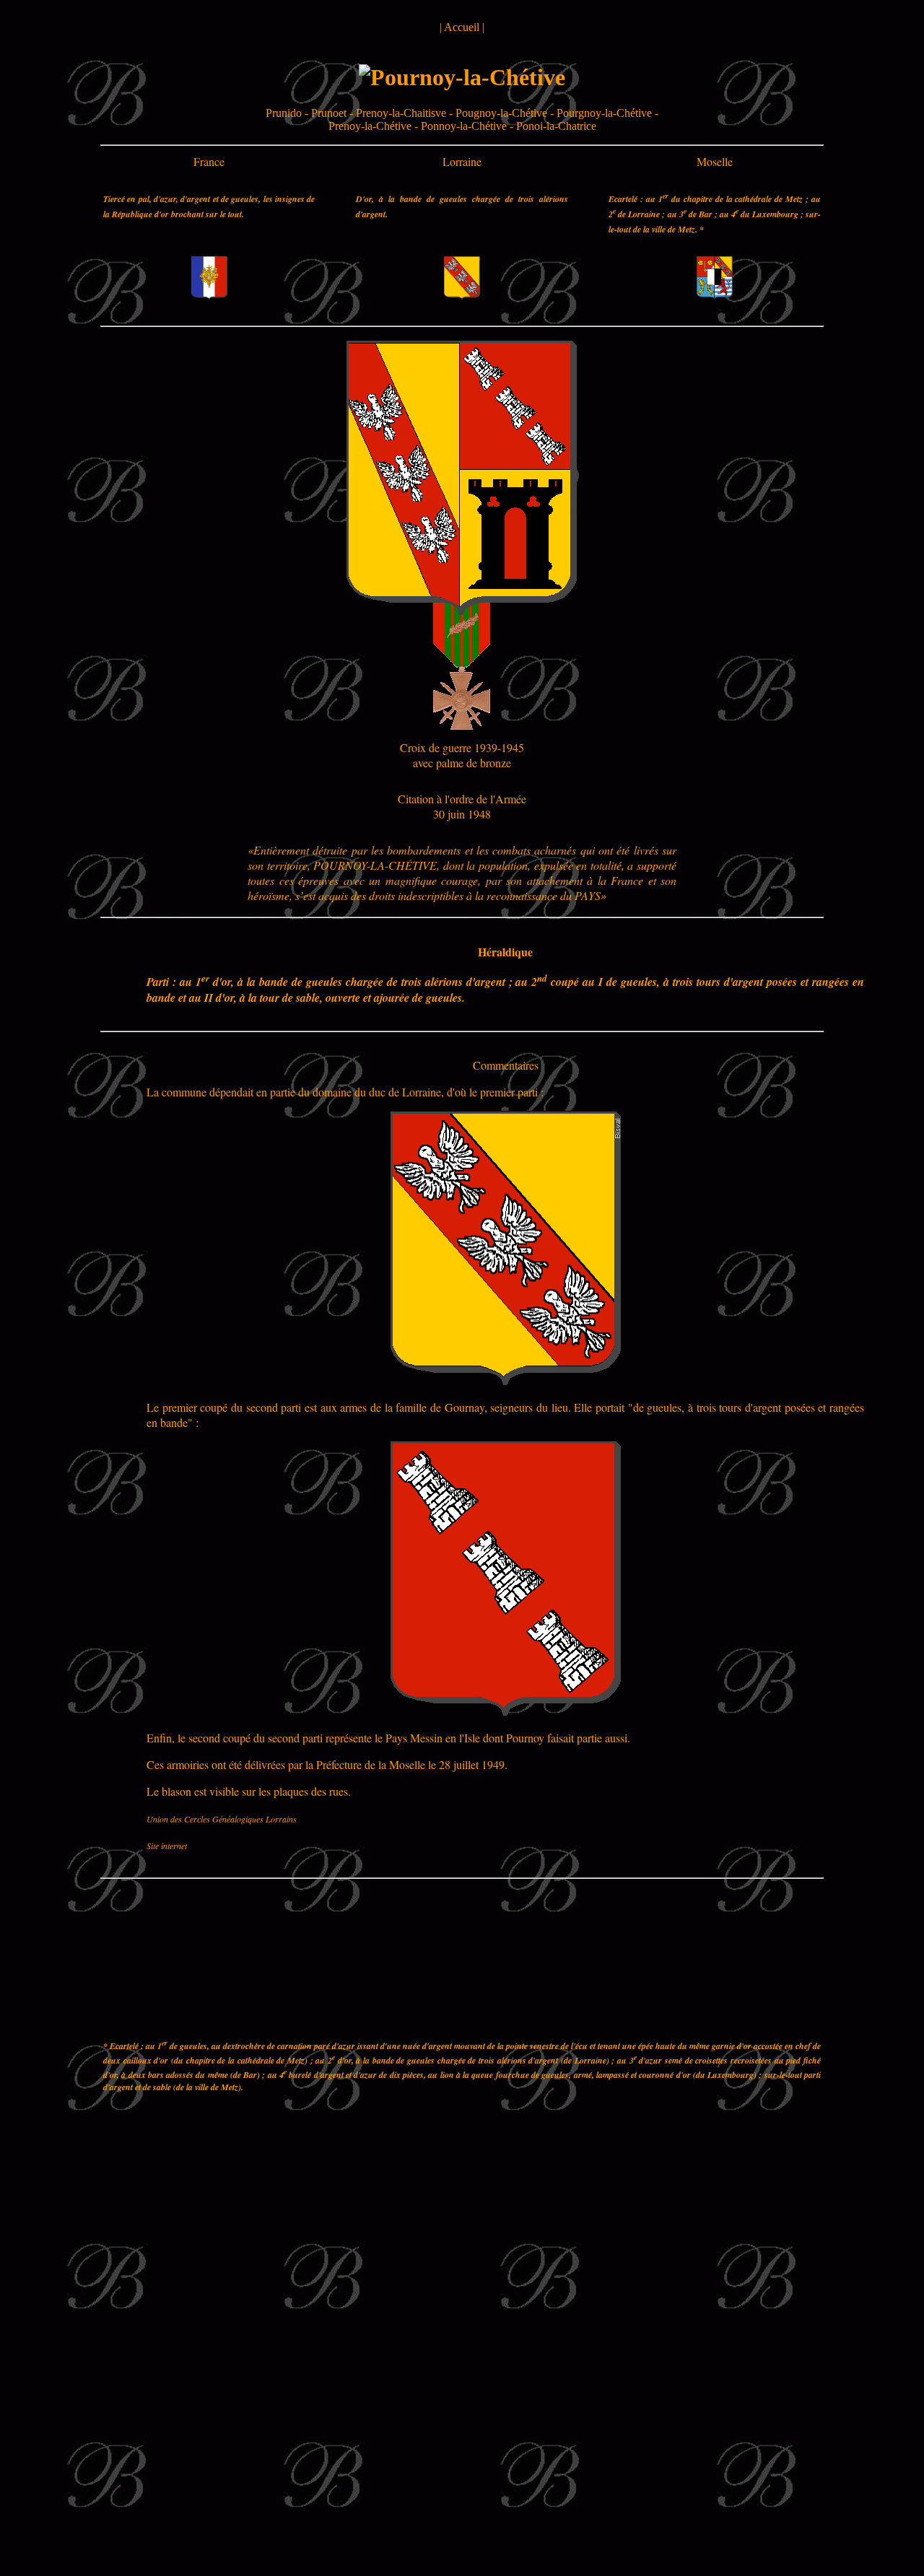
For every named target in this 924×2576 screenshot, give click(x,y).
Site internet (167, 1846)
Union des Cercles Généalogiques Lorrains (222, 1819)
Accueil (462, 27)
